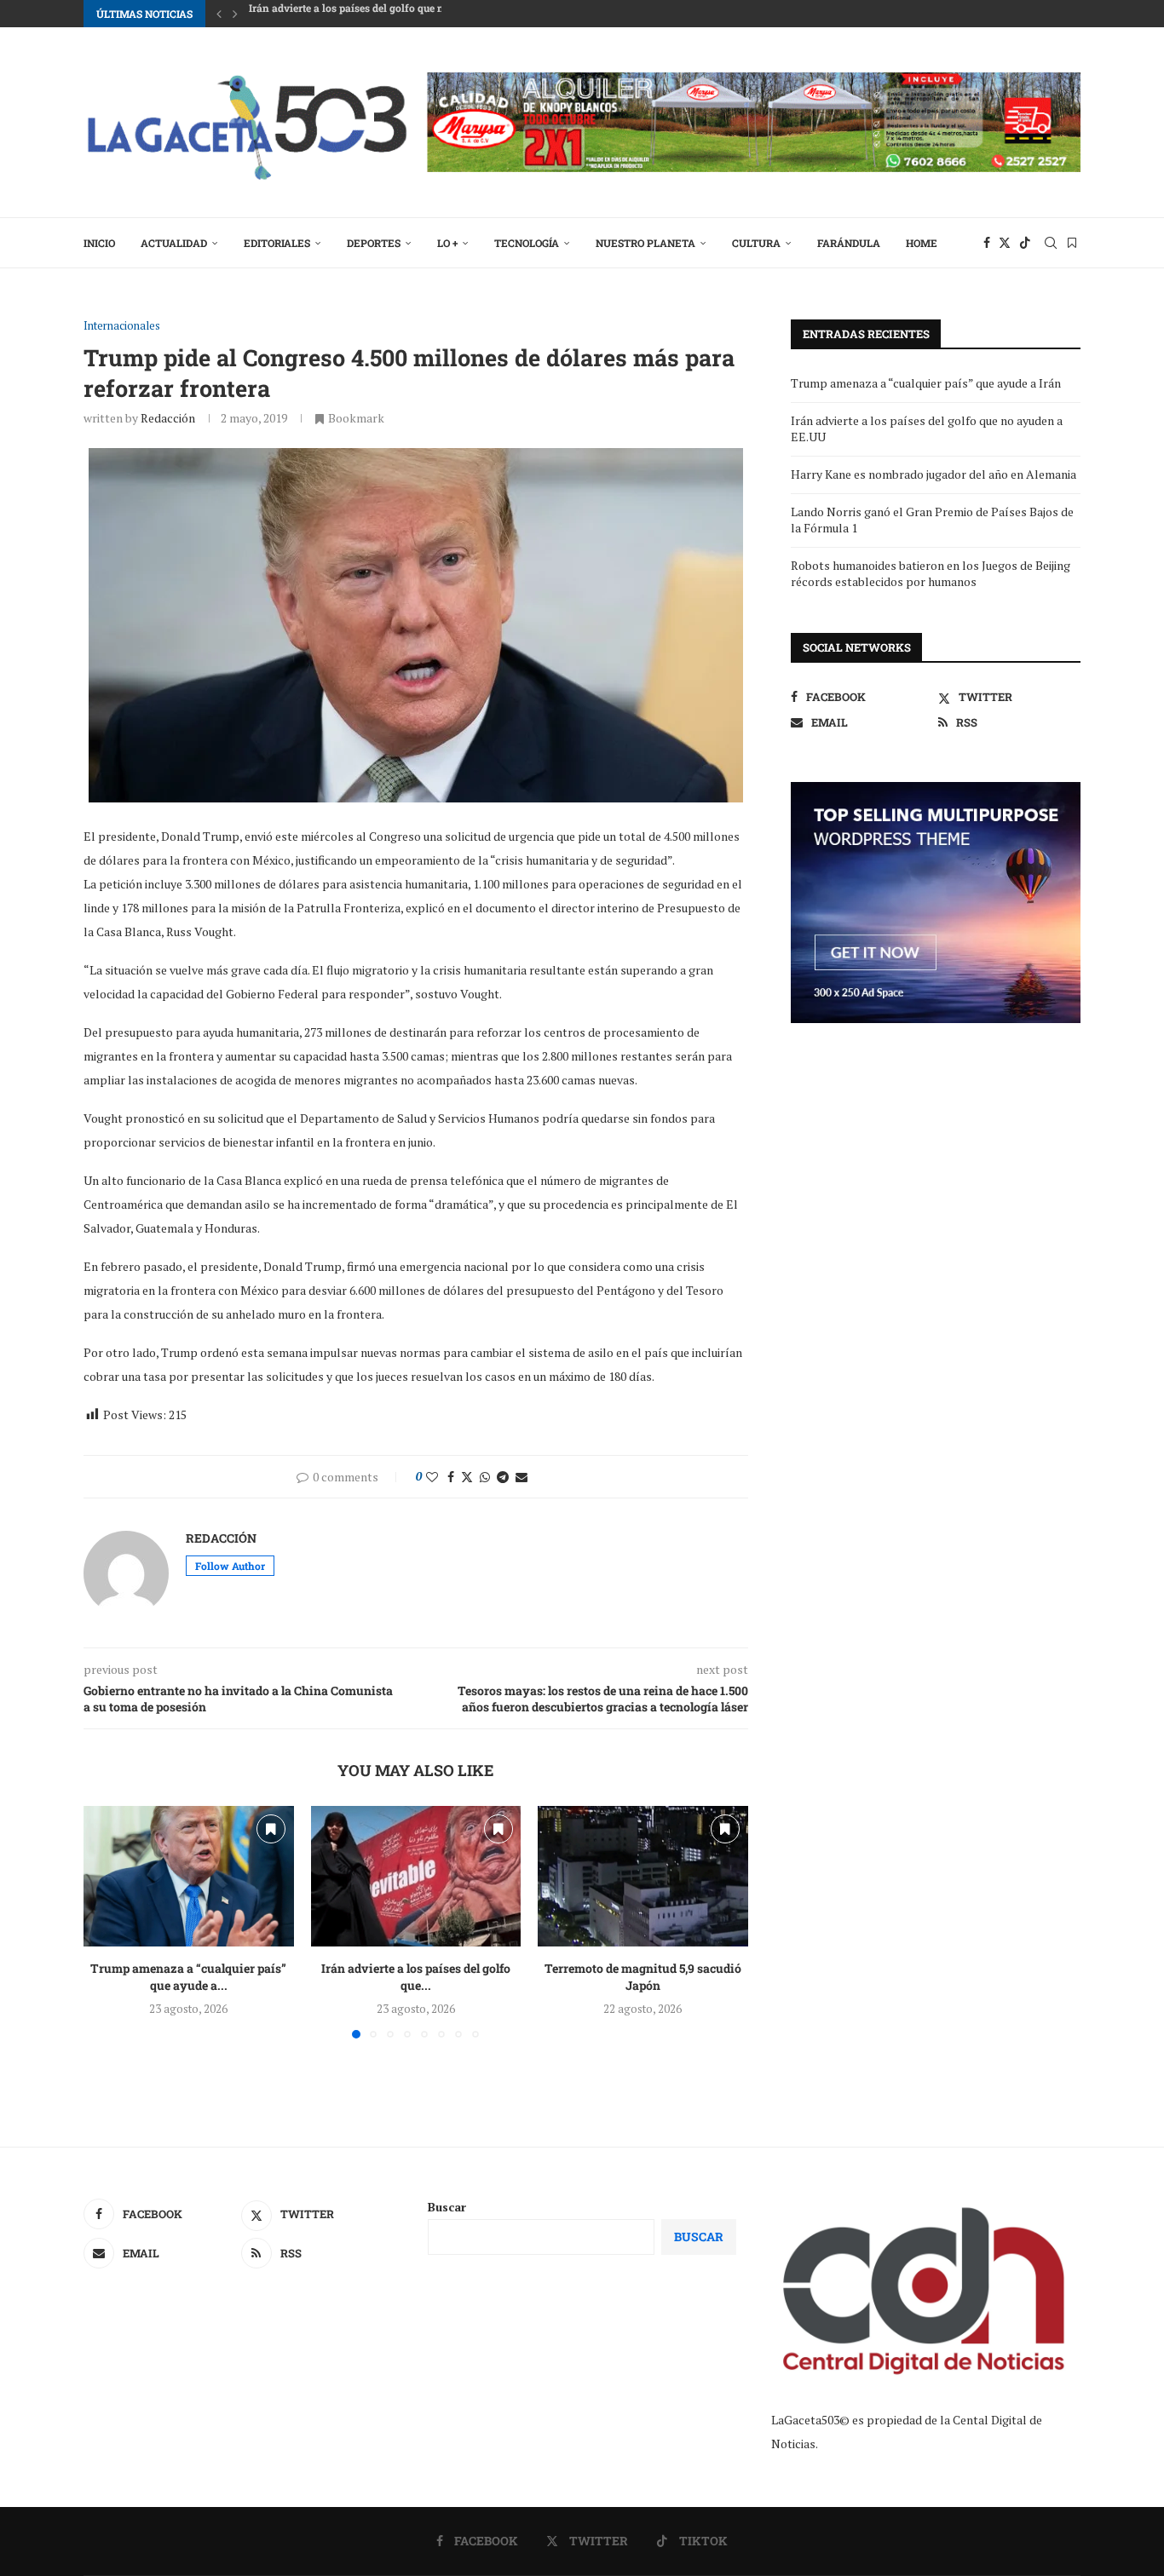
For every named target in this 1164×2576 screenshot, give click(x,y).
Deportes (374, 243)
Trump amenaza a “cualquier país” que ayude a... (188, 1978)
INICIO (99, 243)
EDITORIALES (277, 243)
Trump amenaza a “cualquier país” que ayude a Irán (926, 383)
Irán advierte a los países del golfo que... (416, 1978)
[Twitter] (1005, 243)
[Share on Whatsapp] (485, 1477)
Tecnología (527, 243)
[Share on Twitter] (467, 1477)
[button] (219, 14)
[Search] (1051, 243)
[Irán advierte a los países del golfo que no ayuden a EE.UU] (416, 1876)
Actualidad (174, 243)
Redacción (168, 418)
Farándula (849, 243)
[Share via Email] (521, 1477)
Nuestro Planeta (645, 243)
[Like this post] (432, 1477)
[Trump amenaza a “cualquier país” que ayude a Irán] (189, 1876)
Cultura (756, 243)
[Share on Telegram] (503, 1477)
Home (922, 243)
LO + (447, 243)
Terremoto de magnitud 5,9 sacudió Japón (643, 1978)
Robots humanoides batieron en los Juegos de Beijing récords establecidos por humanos (931, 574)
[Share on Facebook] (451, 1477)
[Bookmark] (1072, 243)
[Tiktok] (1025, 243)
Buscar (447, 2207)
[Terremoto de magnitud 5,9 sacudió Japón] (643, 1876)
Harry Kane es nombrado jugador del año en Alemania (382, 14)
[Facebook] (987, 243)
